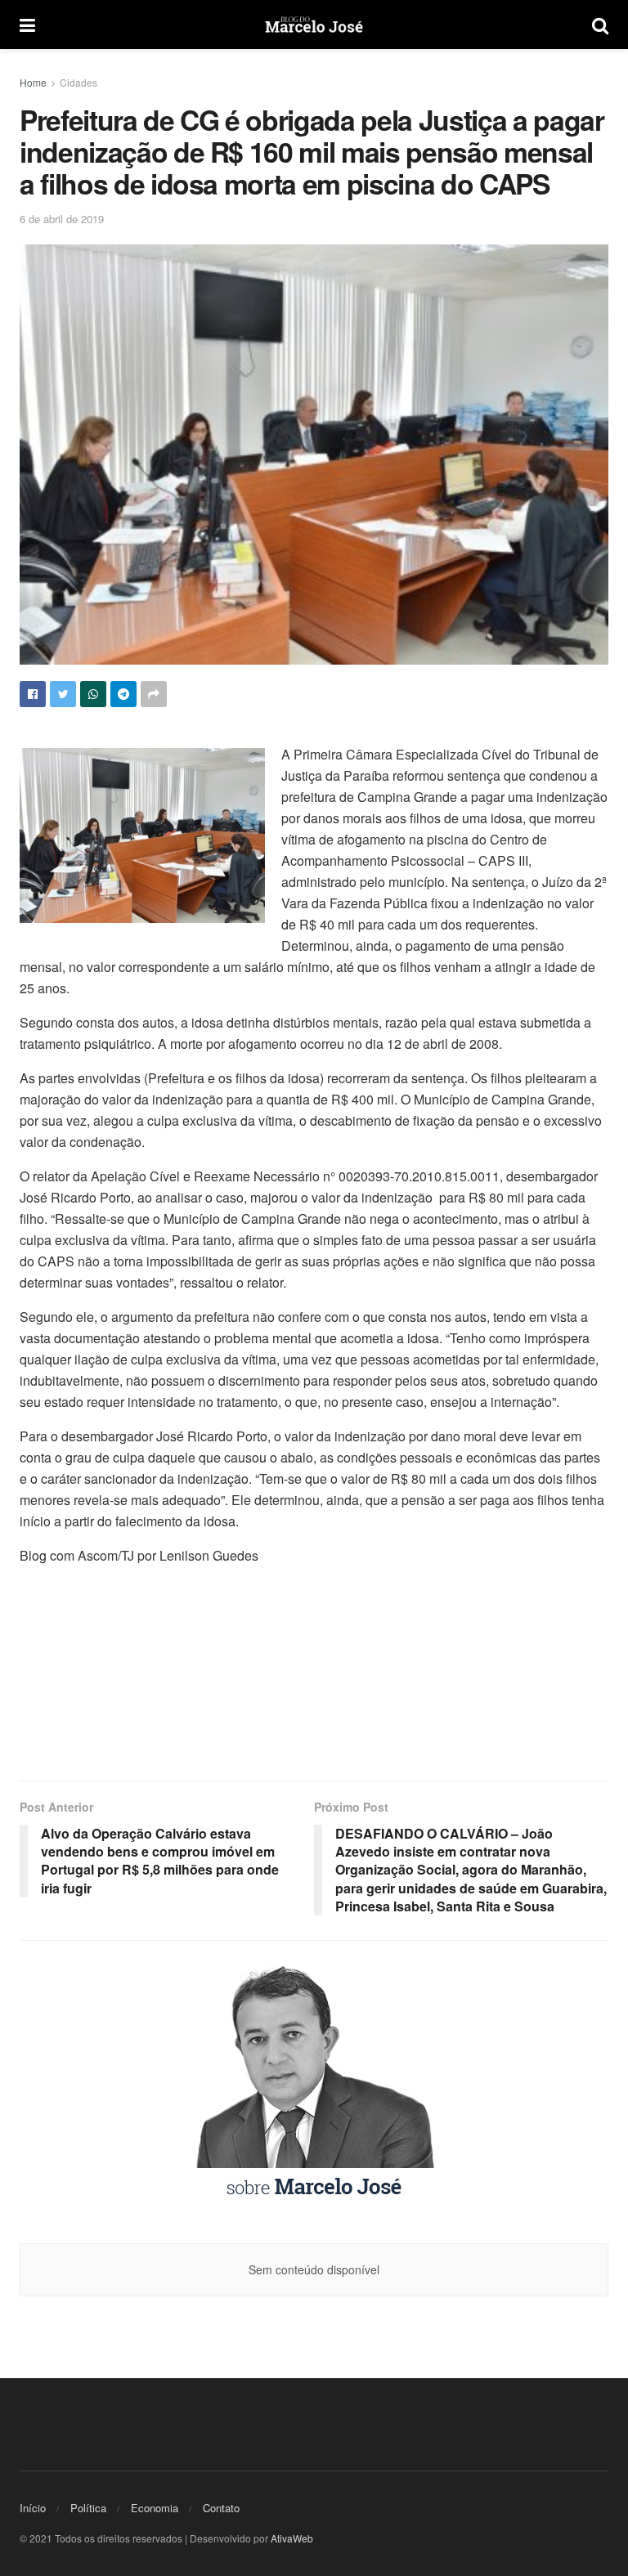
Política (88, 2508)
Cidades (78, 82)
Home (33, 82)
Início (33, 2508)
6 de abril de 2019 (62, 219)
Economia (155, 2508)
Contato (221, 2508)
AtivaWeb (292, 2538)
